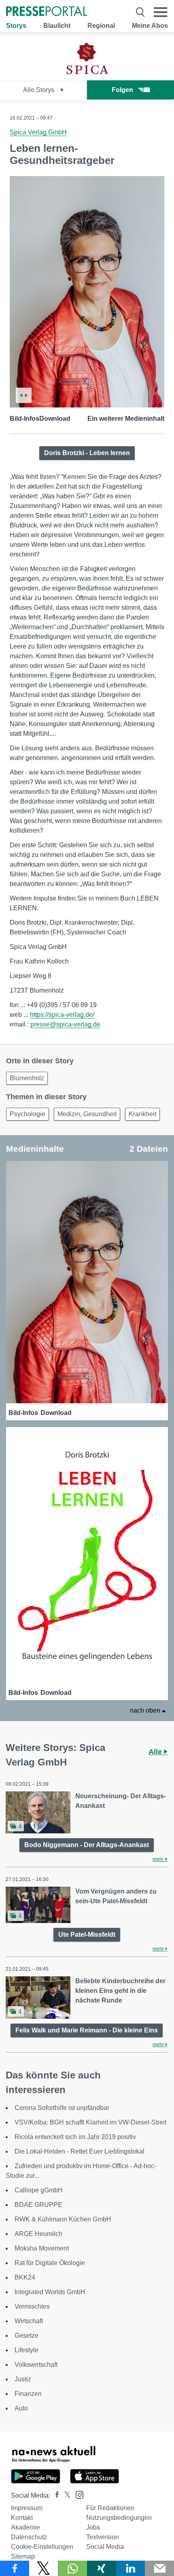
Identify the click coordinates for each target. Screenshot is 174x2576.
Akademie (25, 2527)
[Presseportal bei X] (65, 2495)
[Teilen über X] (44, 2568)
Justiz (23, 2379)
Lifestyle (27, 2350)
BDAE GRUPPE (38, 2205)
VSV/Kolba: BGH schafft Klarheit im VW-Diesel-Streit (90, 2122)
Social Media (105, 2547)
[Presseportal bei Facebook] (55, 2495)
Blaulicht (57, 26)
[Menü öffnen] (161, 12)
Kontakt (22, 2518)
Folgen (122, 90)
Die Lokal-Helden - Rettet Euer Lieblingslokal (80, 2151)
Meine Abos (150, 26)
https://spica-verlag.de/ (62, 1015)
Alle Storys (39, 90)
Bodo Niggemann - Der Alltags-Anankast (87, 1845)
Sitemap (23, 2556)
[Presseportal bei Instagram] (77, 2494)
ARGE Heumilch (38, 2234)
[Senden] (159, 2568)
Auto (21, 2408)
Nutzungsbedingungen (119, 2518)
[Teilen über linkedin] (131, 2568)
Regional (101, 26)
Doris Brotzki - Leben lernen (87, 453)
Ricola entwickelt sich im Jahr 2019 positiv (75, 2137)
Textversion (103, 2537)
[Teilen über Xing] (102, 2568)
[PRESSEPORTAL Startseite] (47, 12)
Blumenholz (27, 1078)
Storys (16, 26)
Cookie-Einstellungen (42, 2547)
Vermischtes (32, 2306)
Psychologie (28, 1114)
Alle (156, 1752)
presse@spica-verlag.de (65, 1024)
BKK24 (25, 2277)
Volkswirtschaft (36, 2365)
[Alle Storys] (87, 73)
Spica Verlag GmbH (38, 132)
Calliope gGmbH (39, 2190)
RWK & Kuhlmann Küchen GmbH (63, 2219)
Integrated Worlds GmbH (50, 2292)
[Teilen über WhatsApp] (72, 2568)
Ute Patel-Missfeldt (87, 1935)
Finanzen (28, 2394)
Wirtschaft (29, 2321)
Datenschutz (29, 2537)
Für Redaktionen (110, 2508)
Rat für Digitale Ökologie (50, 2263)
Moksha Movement (42, 2248)
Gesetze (27, 2336)
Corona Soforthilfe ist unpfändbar (62, 2108)
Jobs (93, 2527)
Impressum (27, 2508)
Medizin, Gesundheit (87, 1114)
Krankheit (142, 1114)
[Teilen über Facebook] (15, 2568)
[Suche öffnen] (140, 12)
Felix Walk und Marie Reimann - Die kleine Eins (87, 2030)
